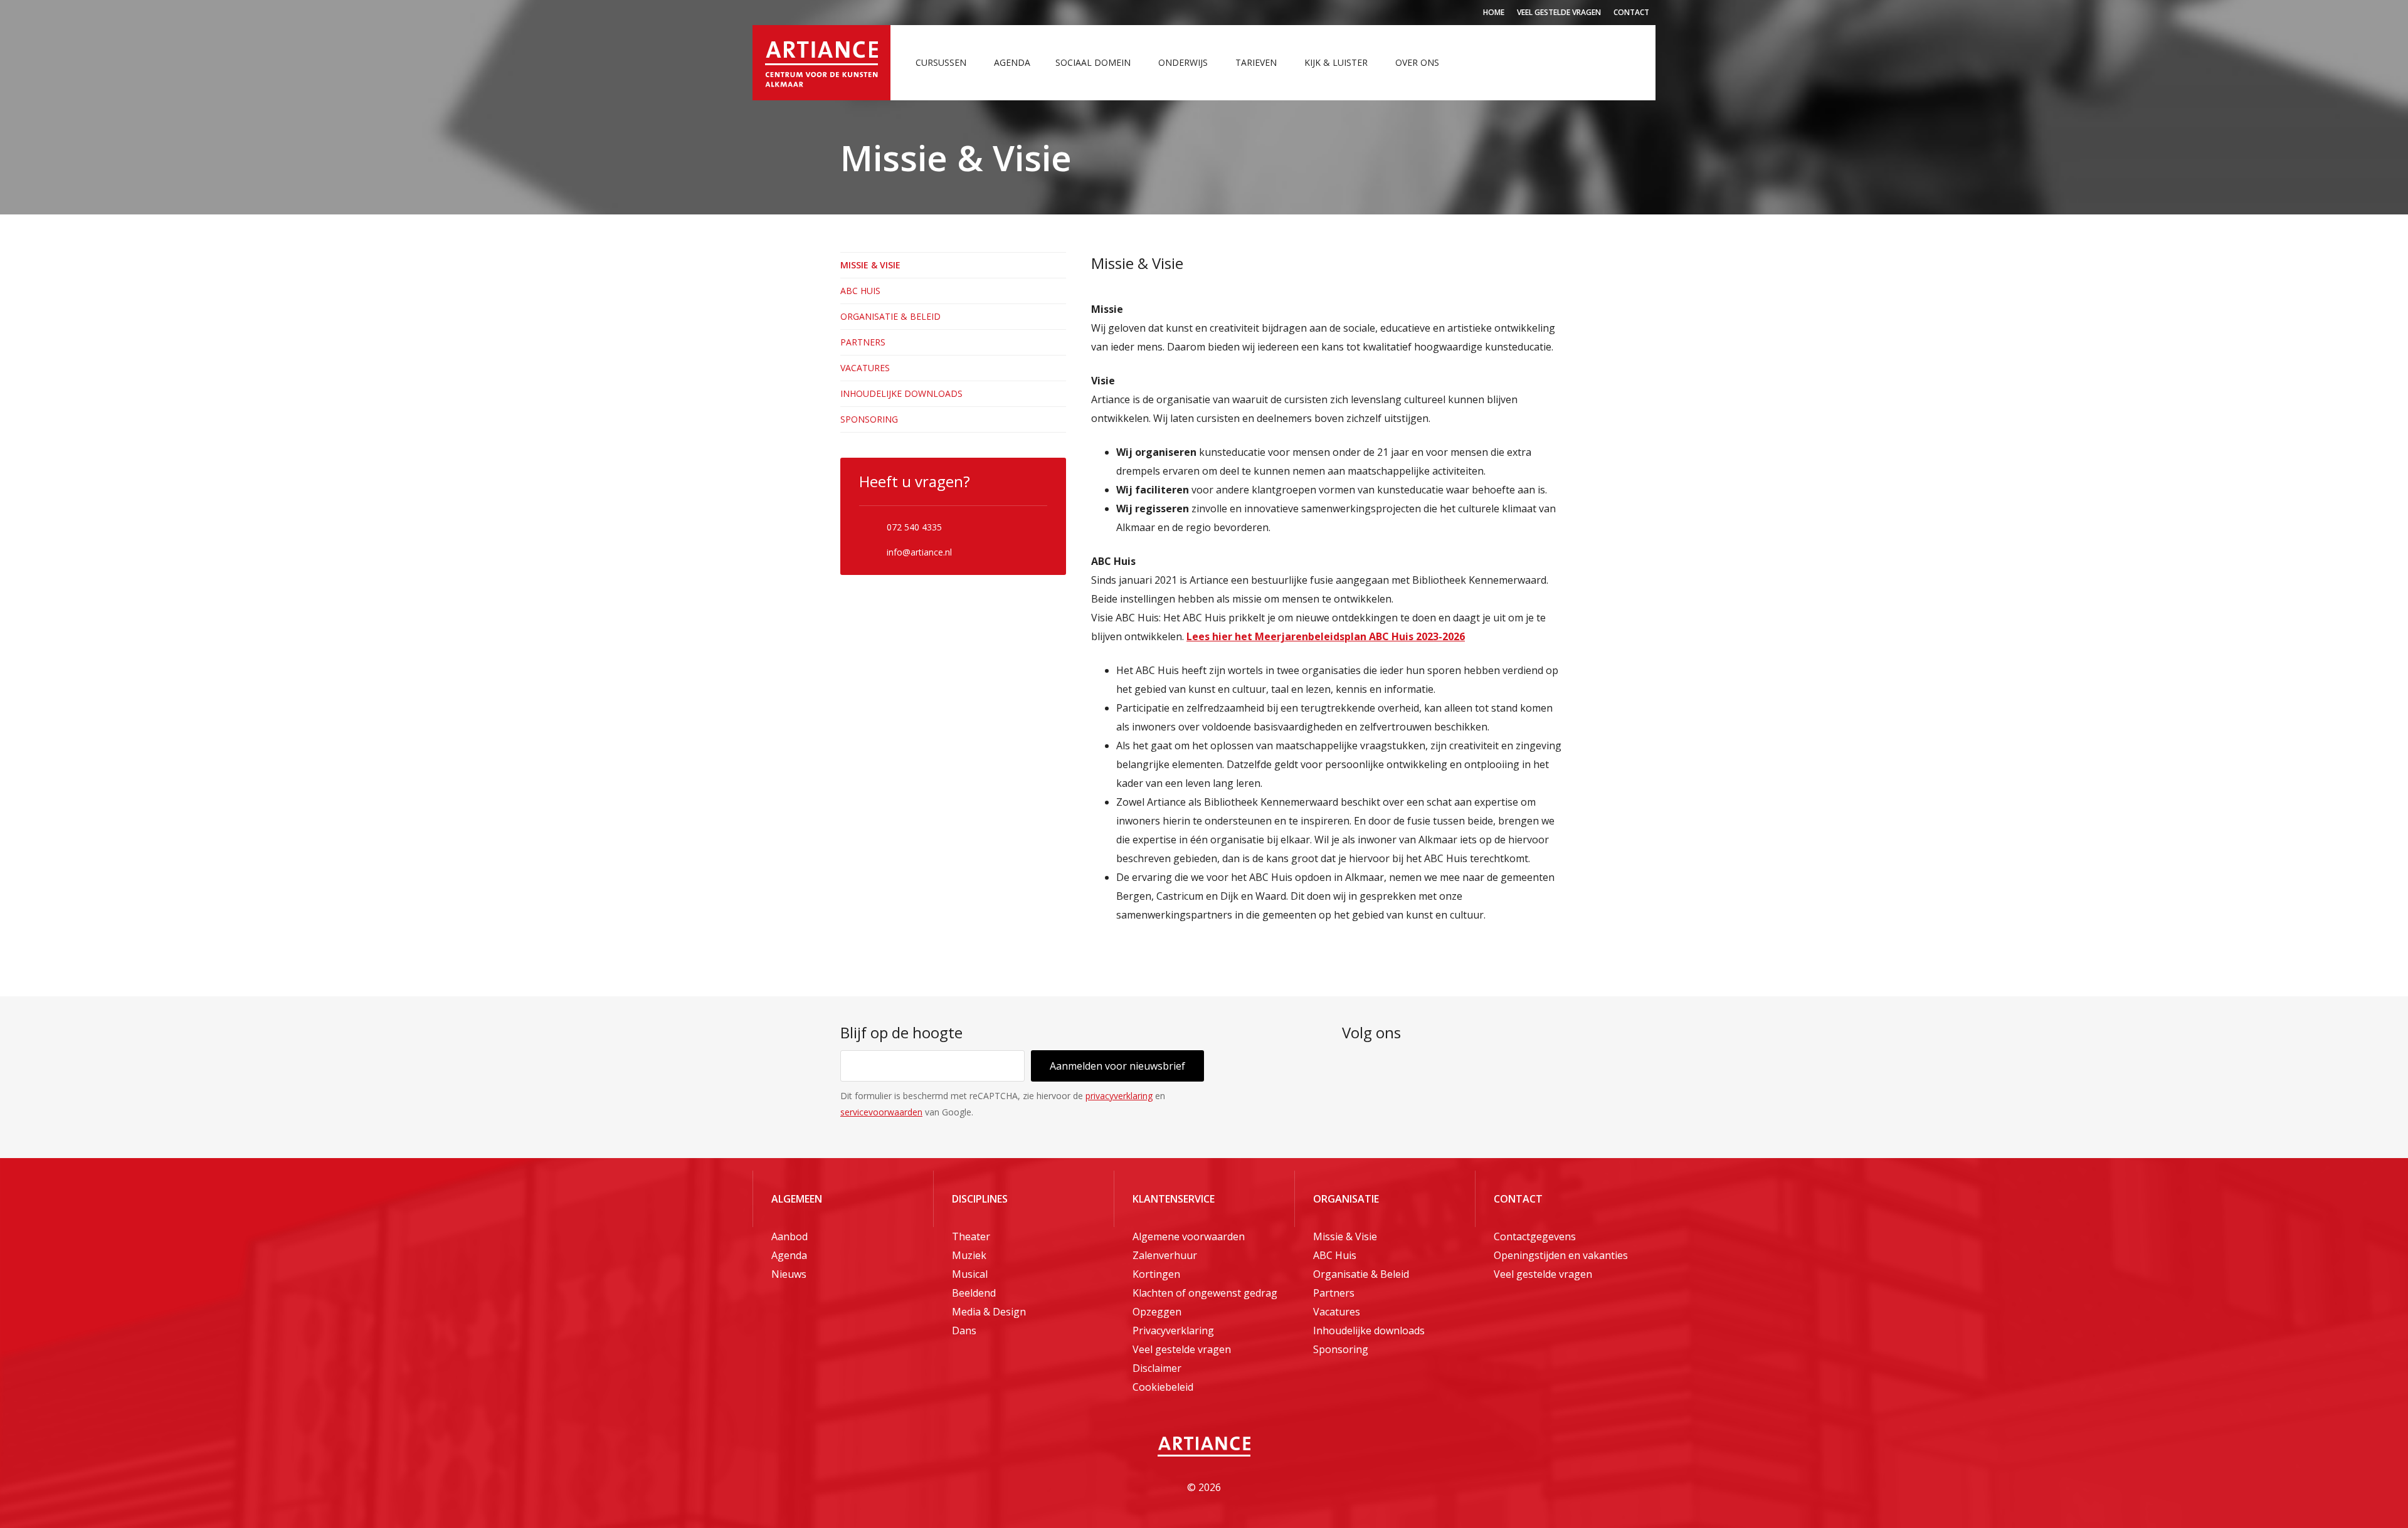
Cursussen (941, 62)
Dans (964, 1330)
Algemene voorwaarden (1189, 1236)
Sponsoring (869, 419)
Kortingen (1156, 1274)
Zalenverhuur (1165, 1255)
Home (1494, 12)
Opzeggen (1157, 1312)
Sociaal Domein (1093, 62)
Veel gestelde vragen (1559, 12)
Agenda (1012, 62)
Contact (1631, 12)
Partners (863, 342)
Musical (970, 1274)
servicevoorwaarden (881, 1112)
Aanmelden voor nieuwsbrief (1117, 1066)
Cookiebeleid (1163, 1387)
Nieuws (789, 1274)
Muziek (969, 1255)
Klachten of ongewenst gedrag (1205, 1293)
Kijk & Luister (1336, 62)
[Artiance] (821, 63)
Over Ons (1417, 62)
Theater (971, 1236)
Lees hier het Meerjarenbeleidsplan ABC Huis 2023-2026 (1326, 636)
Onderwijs (1183, 62)
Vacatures (865, 368)
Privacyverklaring (1173, 1330)
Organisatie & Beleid (890, 316)
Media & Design (989, 1312)
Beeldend (974, 1293)
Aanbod (789, 1236)
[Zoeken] (1634, 63)
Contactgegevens (1535, 1236)
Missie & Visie (870, 265)
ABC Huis (860, 291)
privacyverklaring (1119, 1096)
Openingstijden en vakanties (1561, 1255)
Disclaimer (1157, 1368)
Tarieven (1256, 62)
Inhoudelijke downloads (901, 393)
